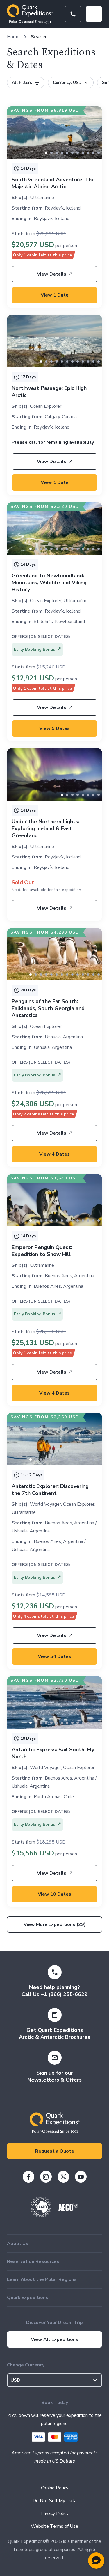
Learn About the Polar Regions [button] (42, 2279)
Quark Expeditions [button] (28, 2298)
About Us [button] (18, 2243)
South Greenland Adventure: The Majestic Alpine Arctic (53, 183)
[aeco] (68, 2210)
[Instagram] (46, 2177)
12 (93, 549)
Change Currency (26, 2365)
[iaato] (41, 2216)
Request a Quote (55, 2151)
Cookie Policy (55, 2488)
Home (13, 37)
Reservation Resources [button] (33, 2261)
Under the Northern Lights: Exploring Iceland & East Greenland (45, 828)
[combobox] (54, 2380)
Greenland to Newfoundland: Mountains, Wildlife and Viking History (49, 583)
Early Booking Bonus (35, 649)
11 (99, 361)
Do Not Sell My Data (54, 2501)
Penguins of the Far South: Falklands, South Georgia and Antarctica (48, 1008)
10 (99, 153)
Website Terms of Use (54, 2526)
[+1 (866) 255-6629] (73, 14)
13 (99, 549)
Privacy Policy (54, 2513)
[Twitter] (63, 2177)
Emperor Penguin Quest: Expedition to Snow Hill (42, 1251)
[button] (96, 2561)
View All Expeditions (54, 2339)
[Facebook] (28, 2177)
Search (39, 37)
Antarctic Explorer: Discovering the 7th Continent (50, 1490)
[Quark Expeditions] (30, 14)
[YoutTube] (81, 2177)
